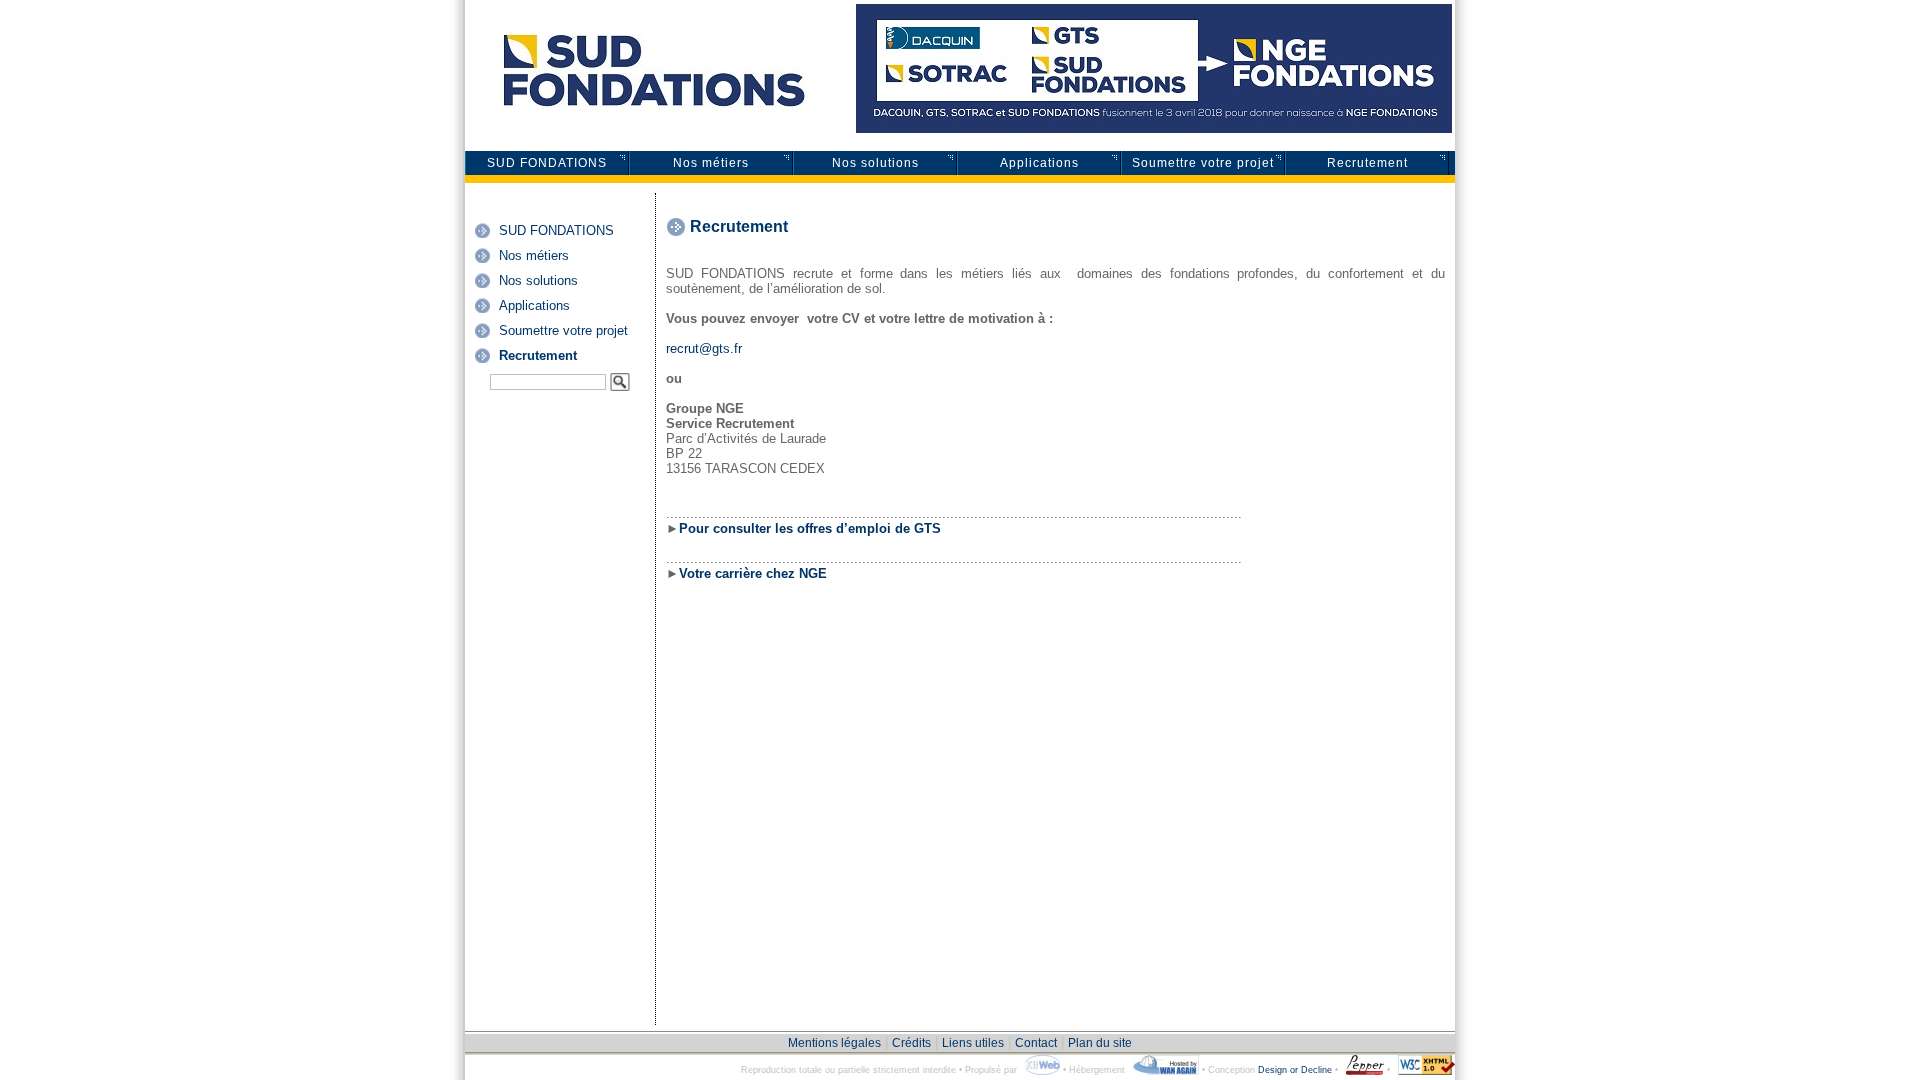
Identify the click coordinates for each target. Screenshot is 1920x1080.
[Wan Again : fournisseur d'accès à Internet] (1163, 1070)
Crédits (911, 1043)
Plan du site (1100, 1043)
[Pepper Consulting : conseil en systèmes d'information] (1362, 1070)
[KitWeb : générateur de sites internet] (1040, 1070)
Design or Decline (1295, 1070)
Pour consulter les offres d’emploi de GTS (810, 528)
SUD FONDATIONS (547, 163)
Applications (1039, 163)
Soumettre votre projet (1203, 163)
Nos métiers (711, 163)
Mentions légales (834, 1043)
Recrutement (1367, 163)
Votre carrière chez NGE (753, 573)
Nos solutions (875, 163)
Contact (1036, 1043)
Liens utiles (973, 1043)
